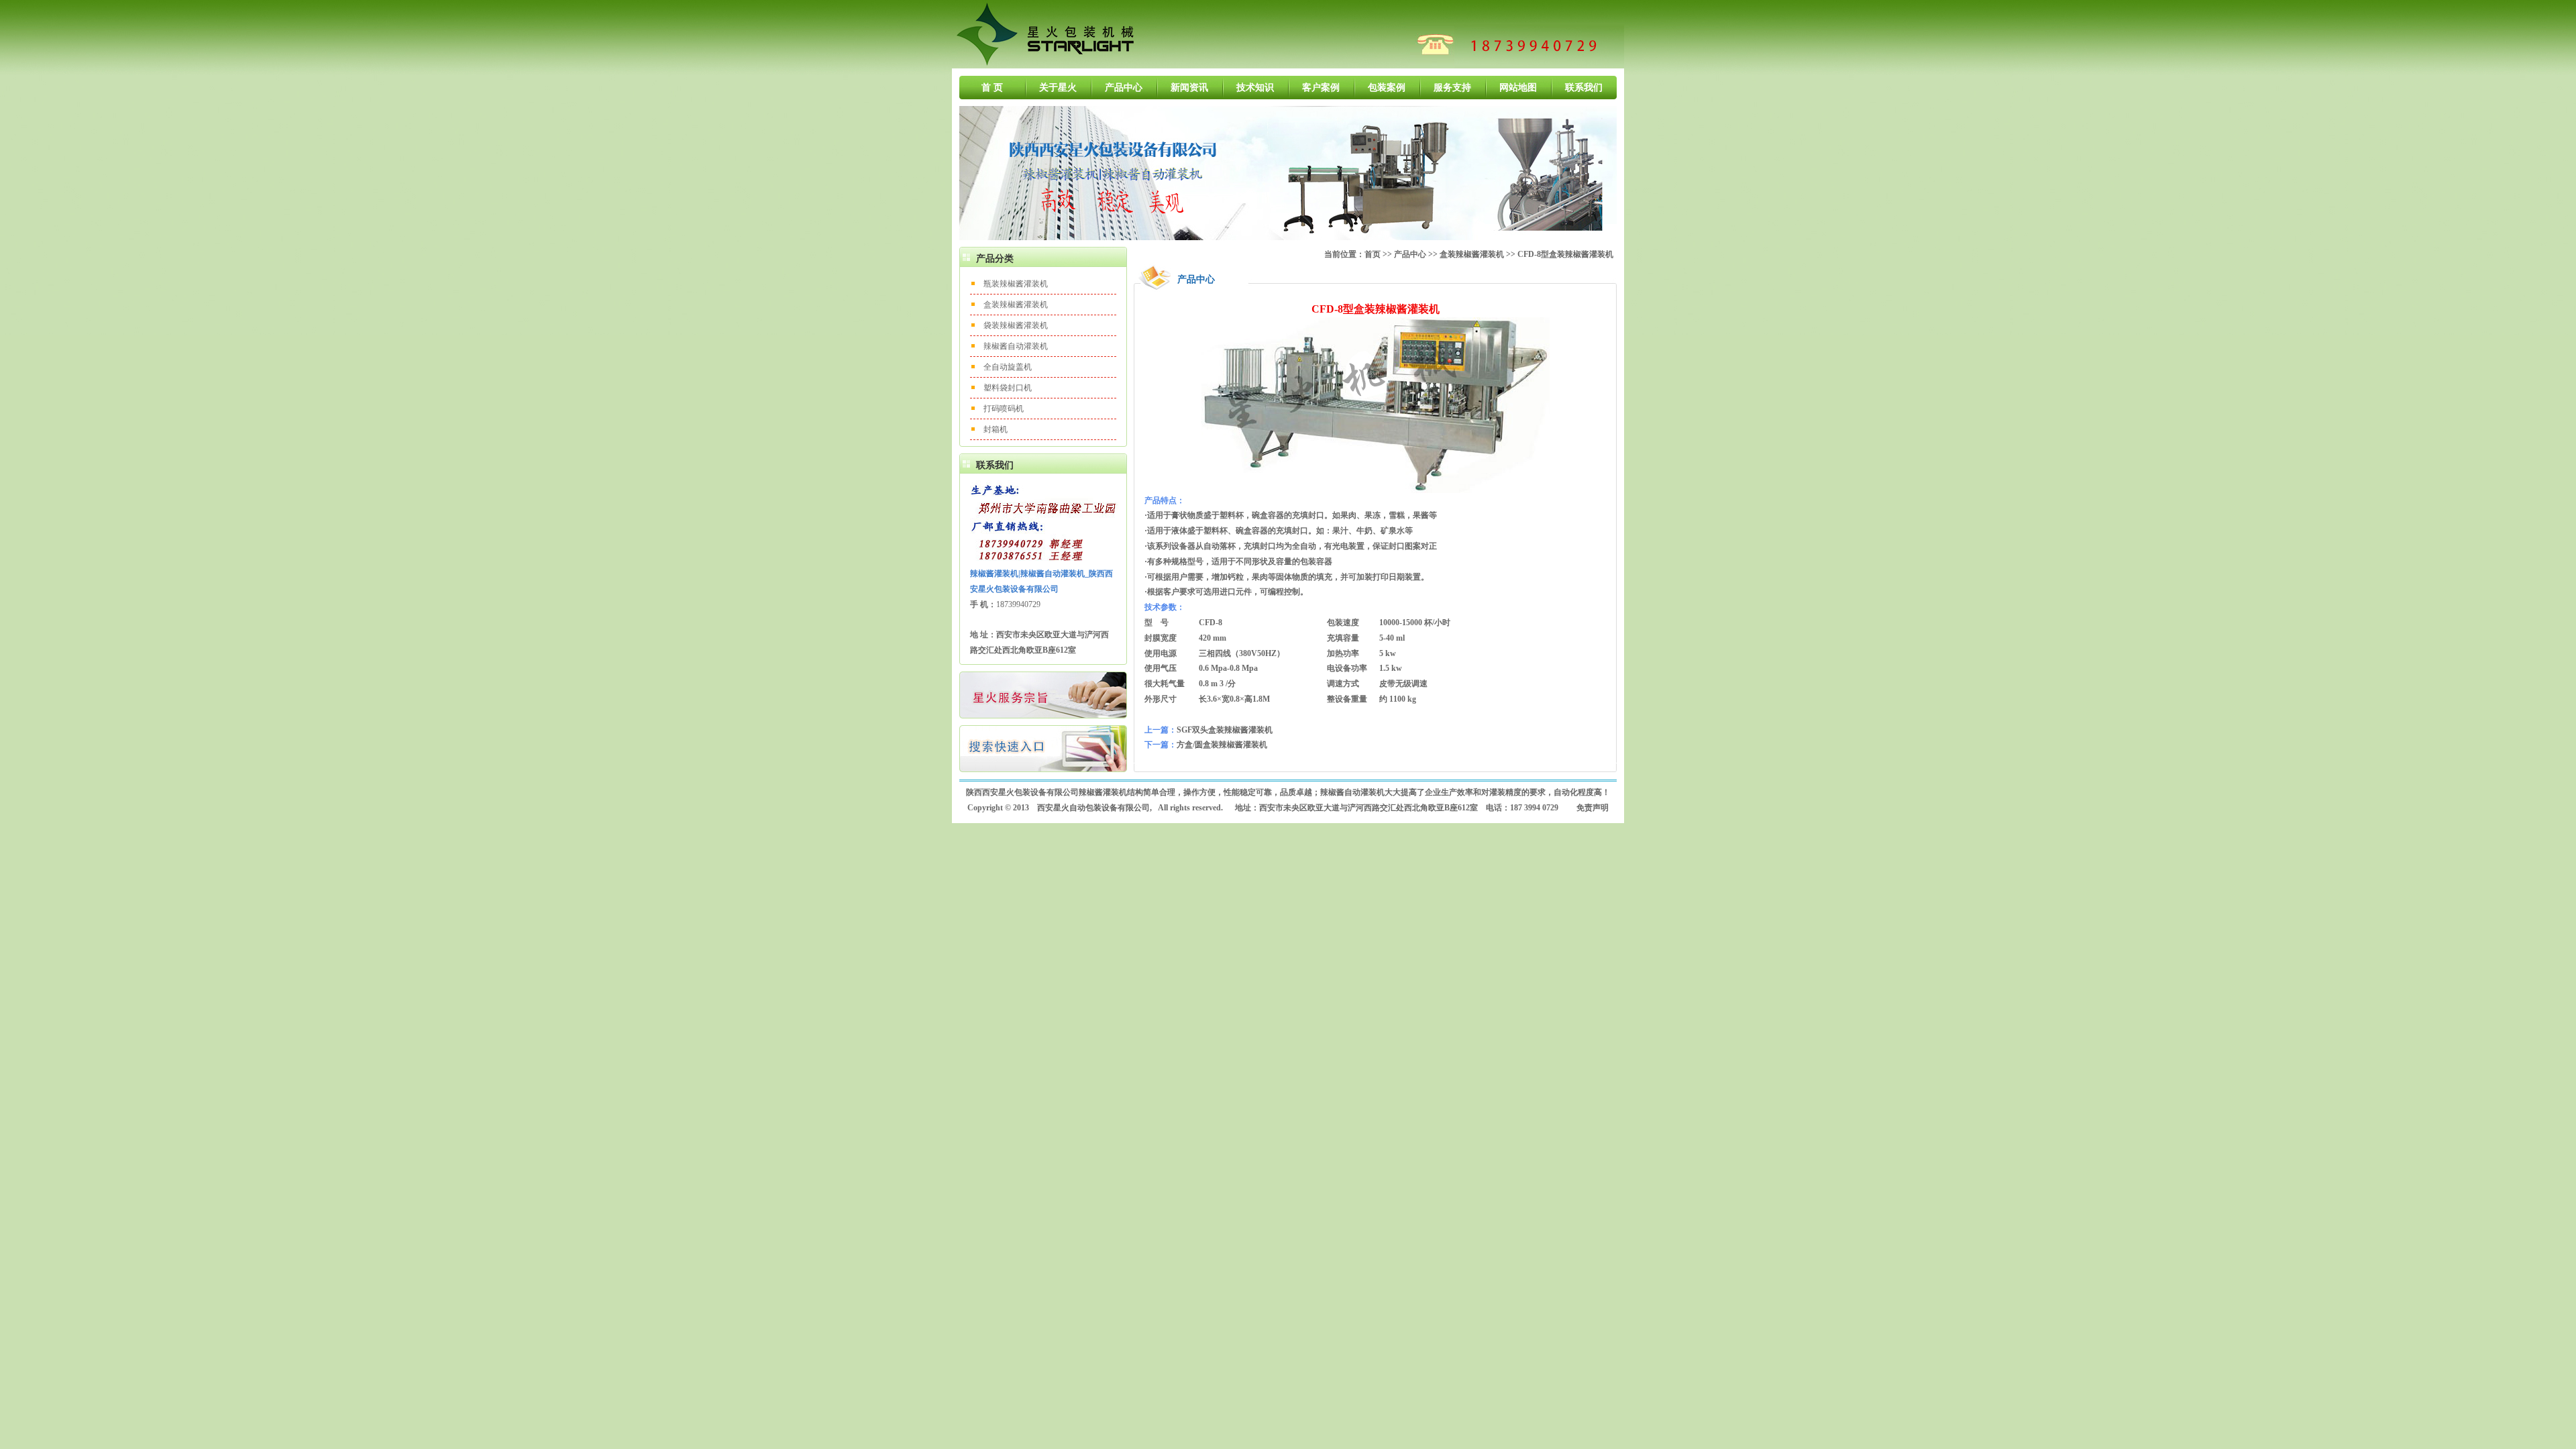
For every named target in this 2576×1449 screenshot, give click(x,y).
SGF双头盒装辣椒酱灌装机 (1225, 730)
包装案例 (1387, 88)
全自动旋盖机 (1008, 367)
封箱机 (996, 429)
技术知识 (1255, 88)
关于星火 (1058, 88)
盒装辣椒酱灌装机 (1016, 305)
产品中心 (1124, 88)
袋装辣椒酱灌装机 (1016, 325)
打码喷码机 (1004, 409)
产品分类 (995, 259)
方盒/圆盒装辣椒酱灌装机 (1222, 745)
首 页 (992, 88)
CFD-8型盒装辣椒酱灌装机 (1565, 254)
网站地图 (1518, 88)
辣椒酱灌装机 (1103, 792)
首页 (1373, 254)
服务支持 (1452, 88)
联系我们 (1584, 88)
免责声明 (1593, 808)
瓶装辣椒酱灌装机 (1016, 284)
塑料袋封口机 (1008, 388)
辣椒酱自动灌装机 (1016, 346)
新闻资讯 (1189, 88)
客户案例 (1321, 88)
